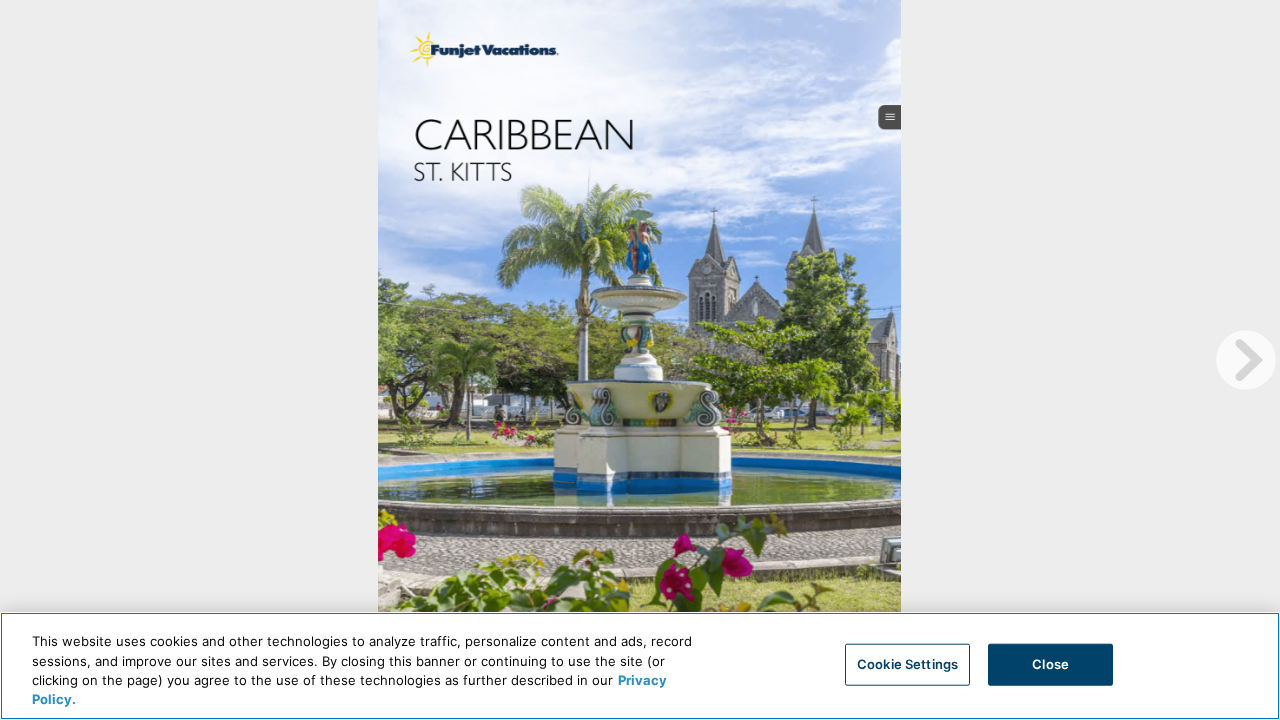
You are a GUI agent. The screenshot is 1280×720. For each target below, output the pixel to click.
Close (1050, 664)
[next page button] (1246, 360)
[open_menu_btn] (890, 116)
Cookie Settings (907, 664)
